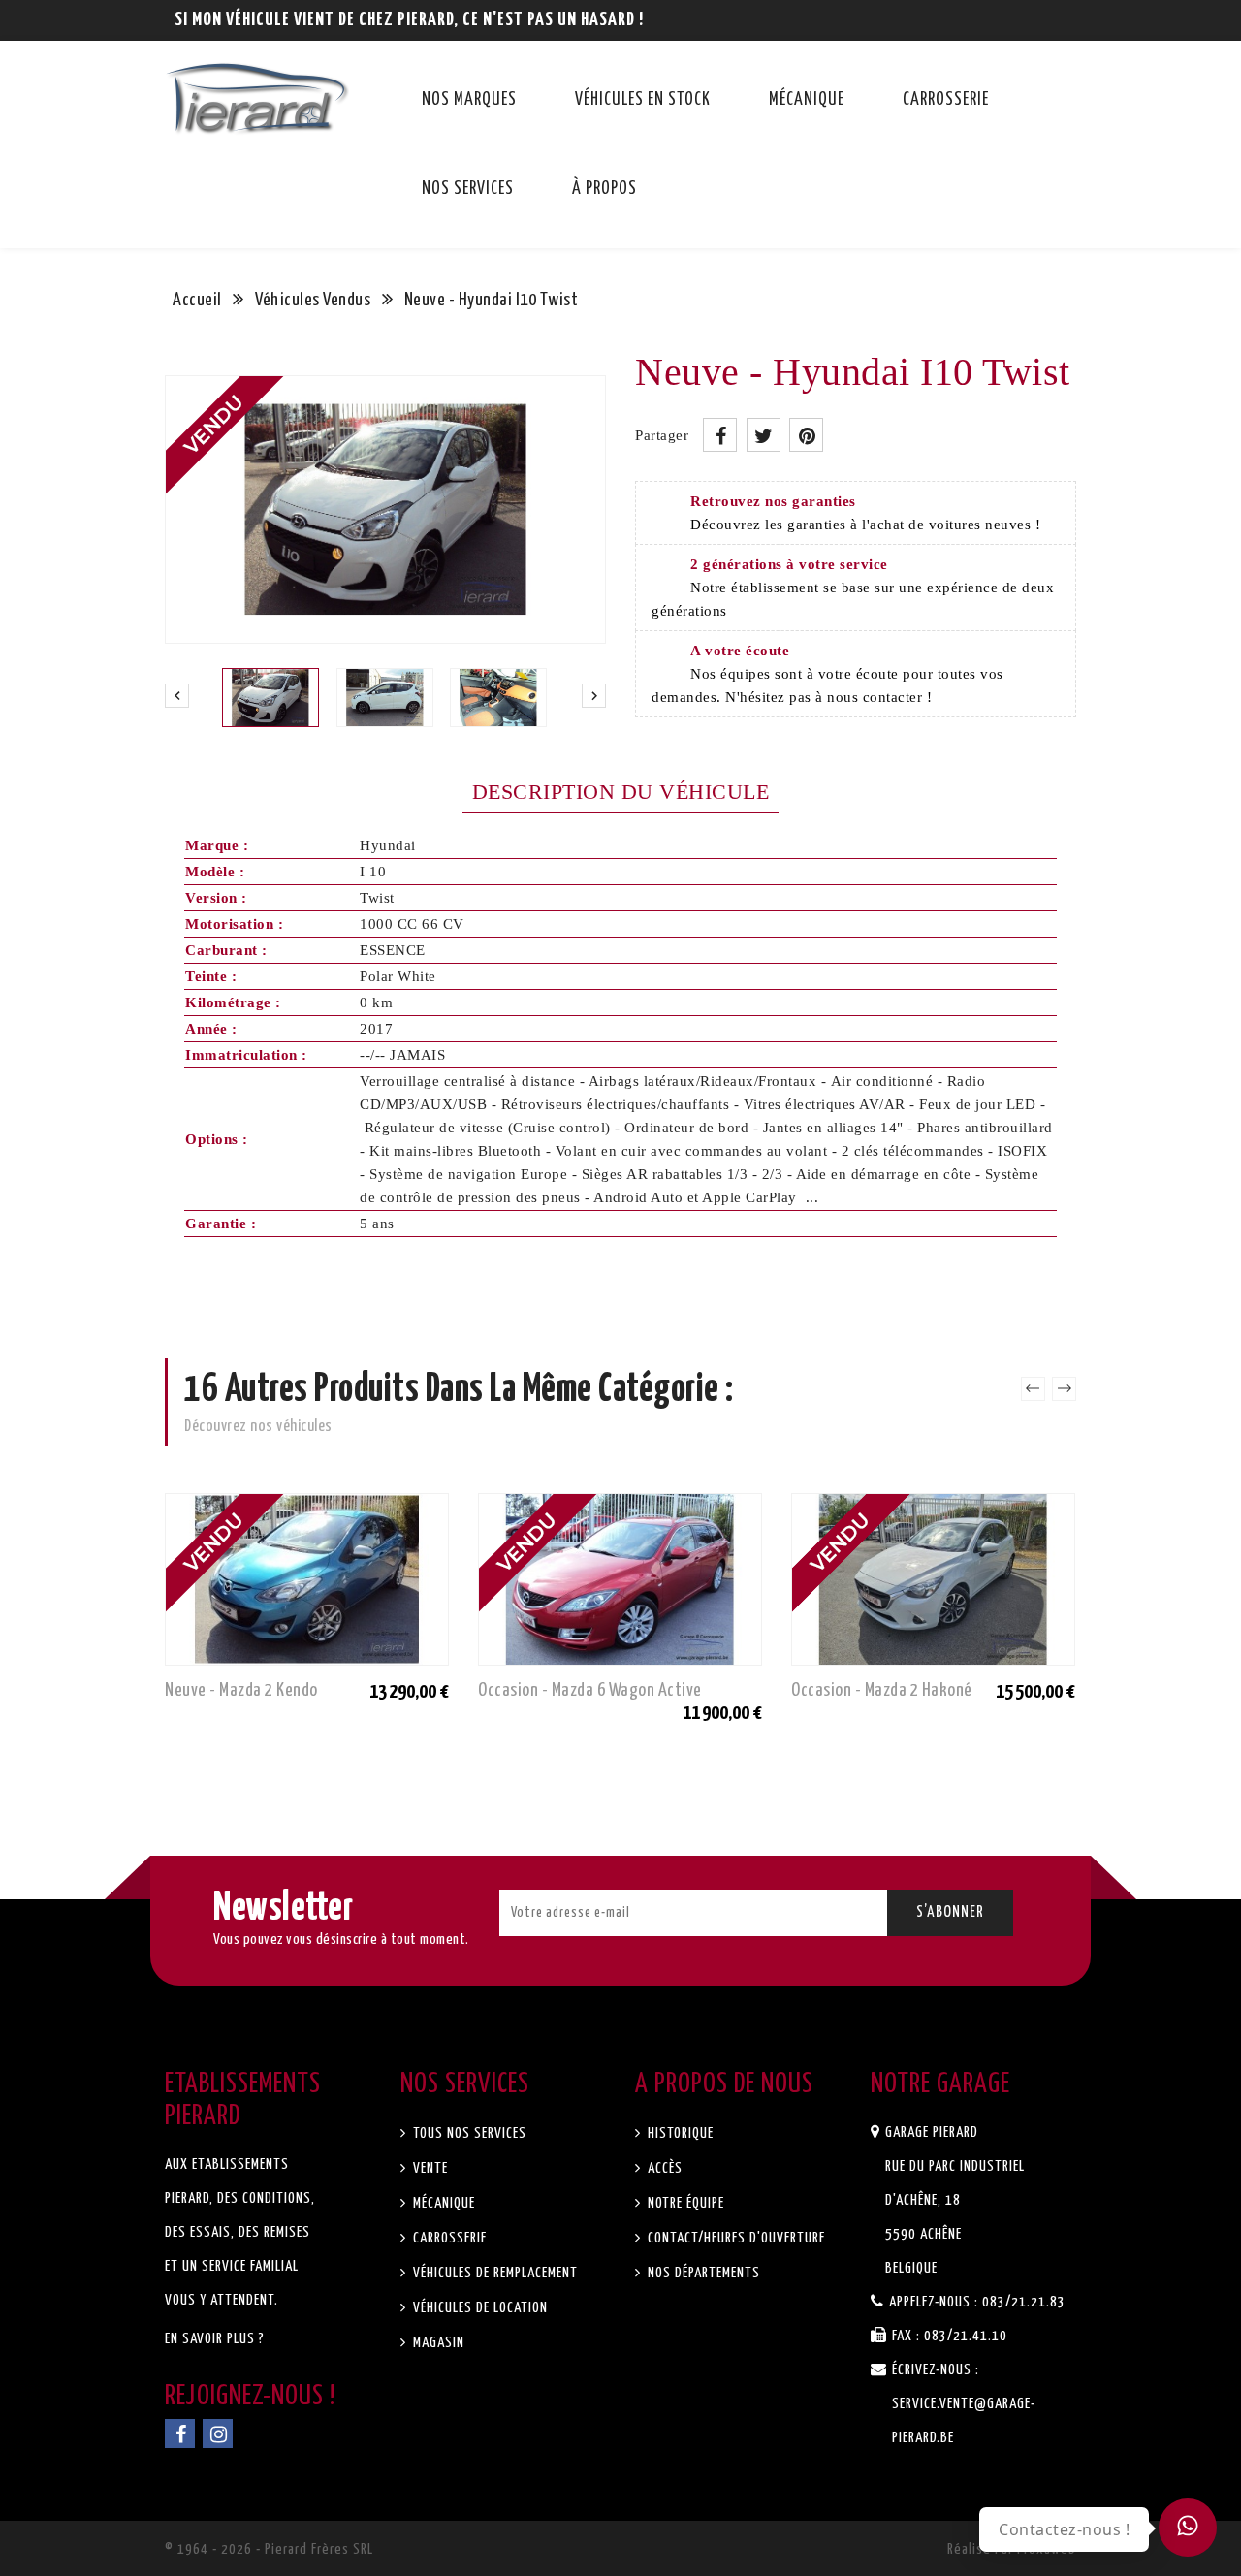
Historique (679, 2133)
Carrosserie (946, 100)
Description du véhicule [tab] (621, 792)
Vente (429, 2168)
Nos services (468, 189)
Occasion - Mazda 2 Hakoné (882, 1690)
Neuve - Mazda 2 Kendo (241, 1690)
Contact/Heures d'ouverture (734, 2238)
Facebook (180, 2433)
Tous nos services (468, 2133)
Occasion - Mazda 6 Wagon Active (590, 1690)
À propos (605, 189)
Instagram (218, 2433)
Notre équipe (684, 2203)
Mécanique (807, 100)
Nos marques (469, 100)
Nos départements (702, 2273)
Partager (720, 435)
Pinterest (806, 435)
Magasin (437, 2343)
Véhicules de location (478, 2308)
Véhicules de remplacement (493, 2273)
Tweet (764, 435)
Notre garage (940, 2084)
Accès (663, 2168)
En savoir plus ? (215, 2339)
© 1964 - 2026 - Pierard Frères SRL (269, 2549)
